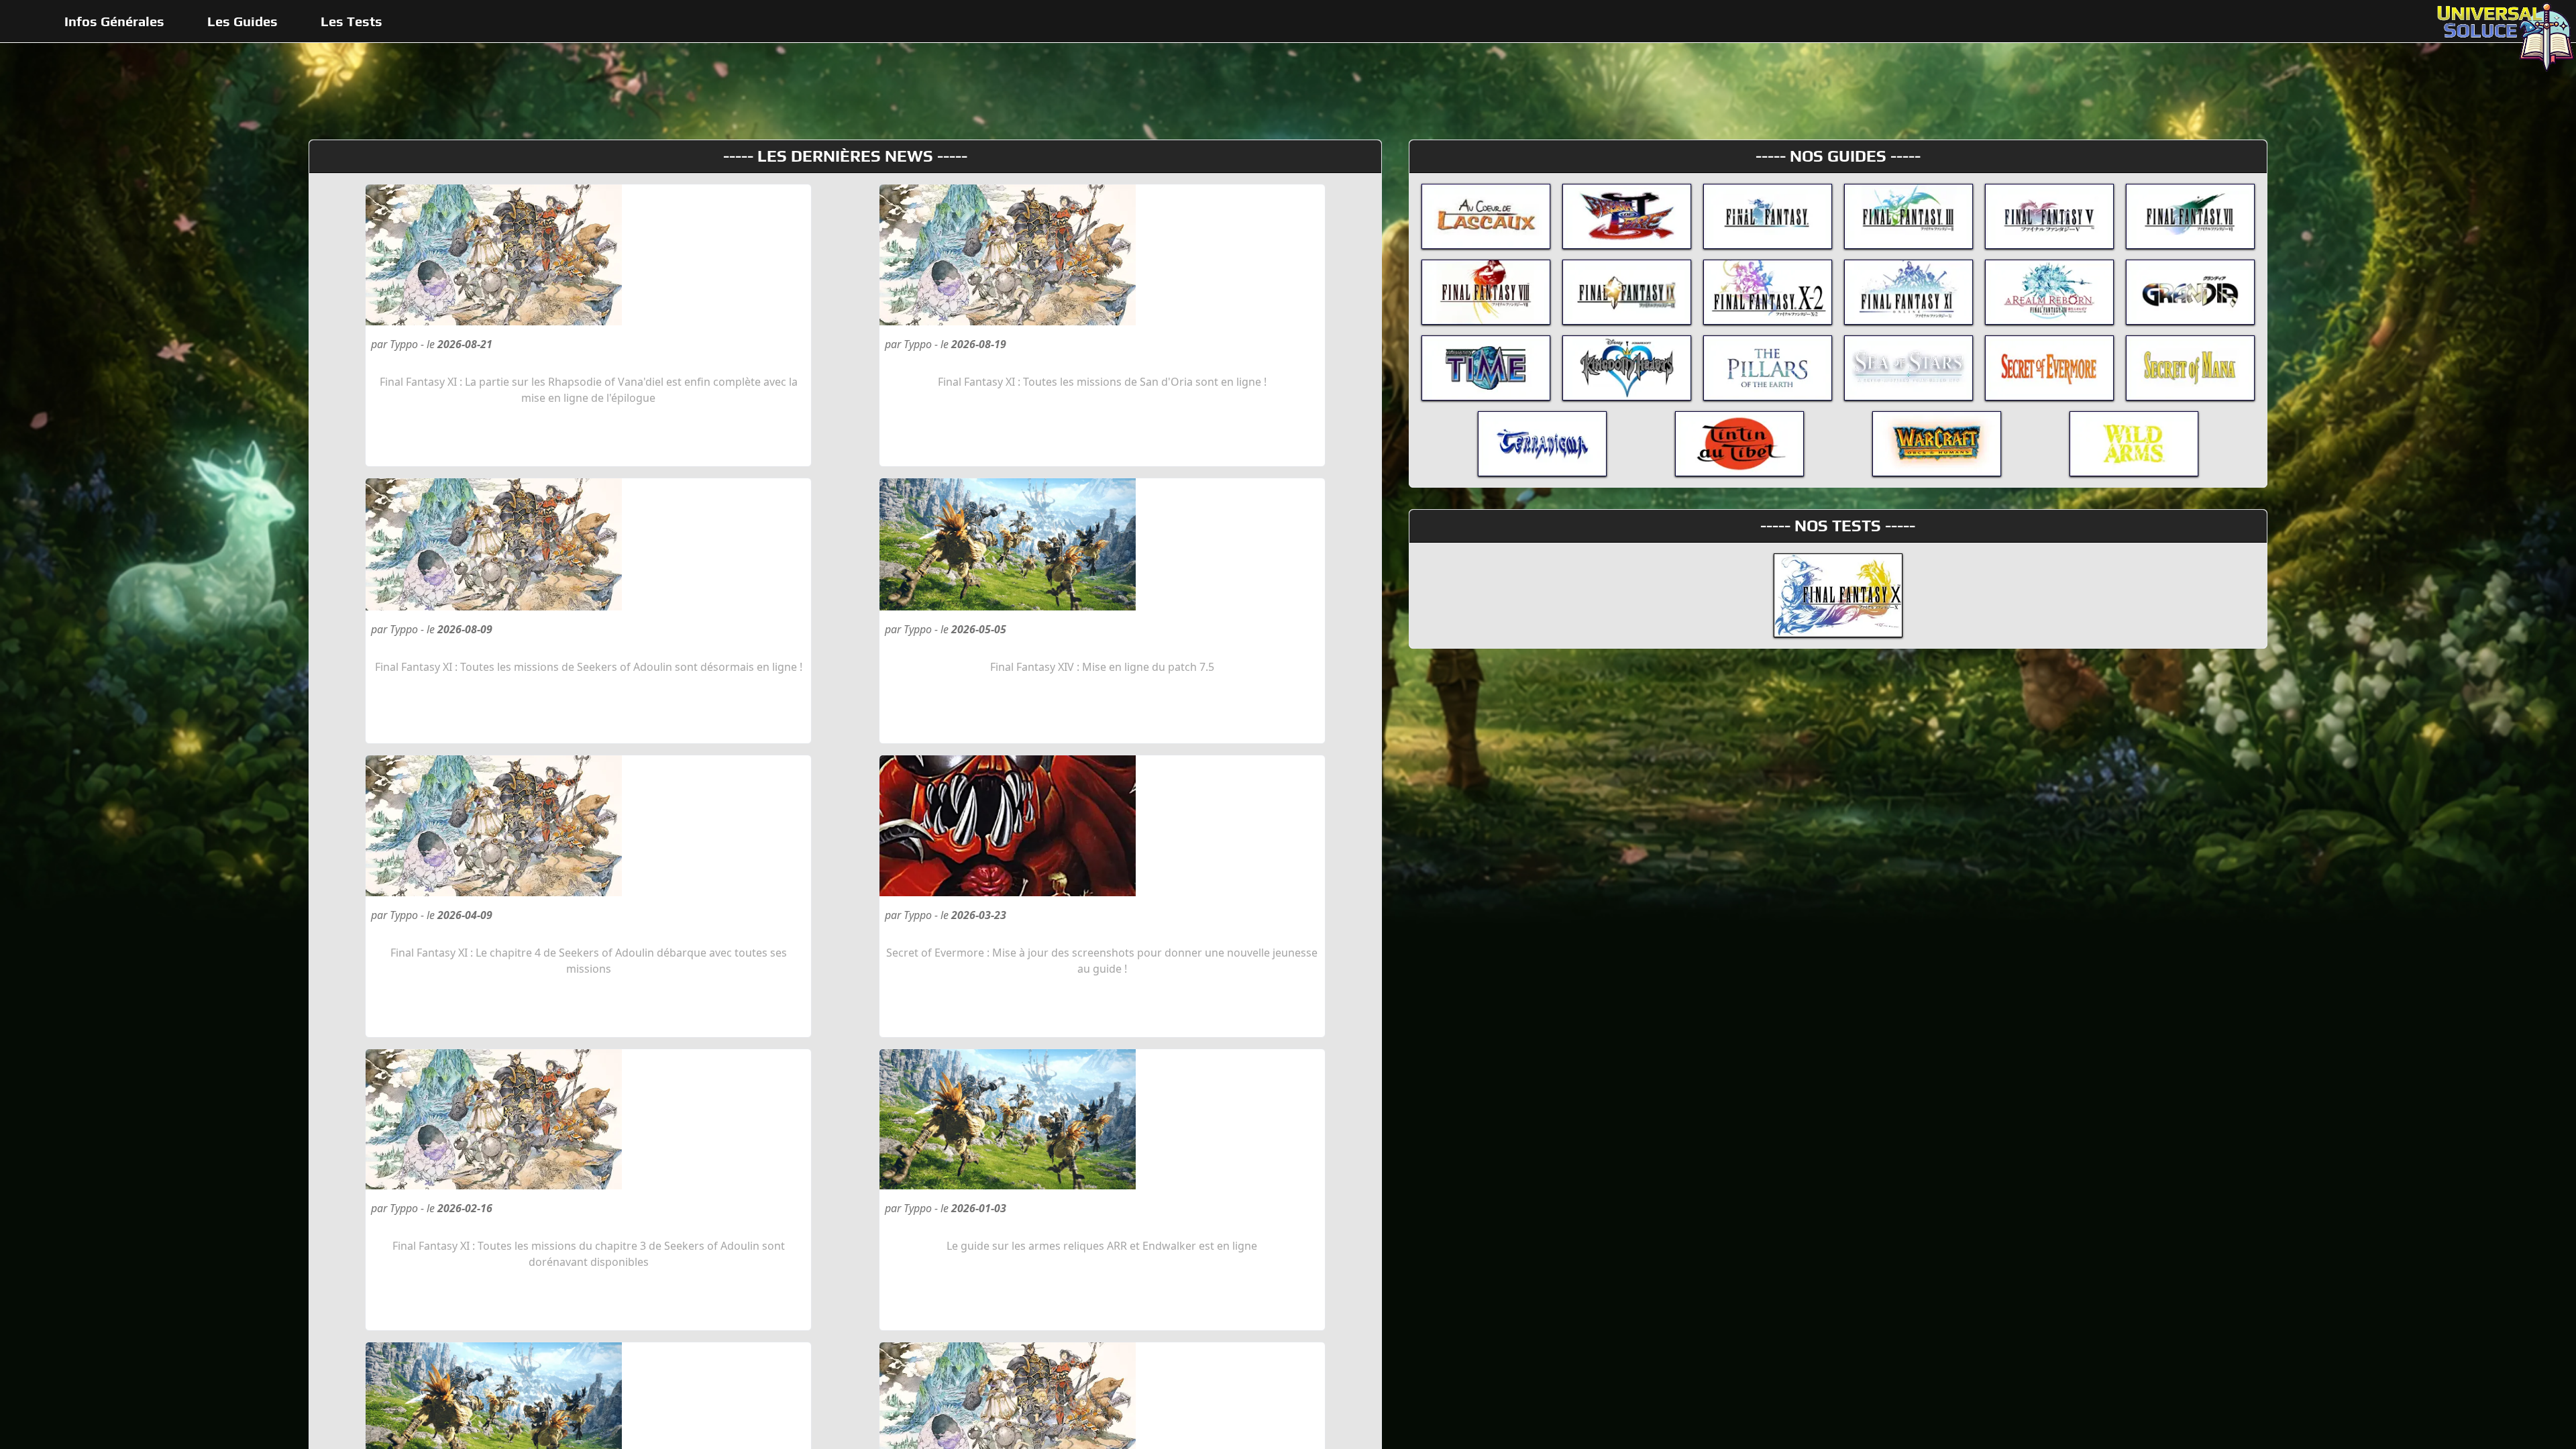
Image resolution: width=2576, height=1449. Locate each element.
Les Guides (243, 21)
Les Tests (352, 21)
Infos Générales (114, 21)
